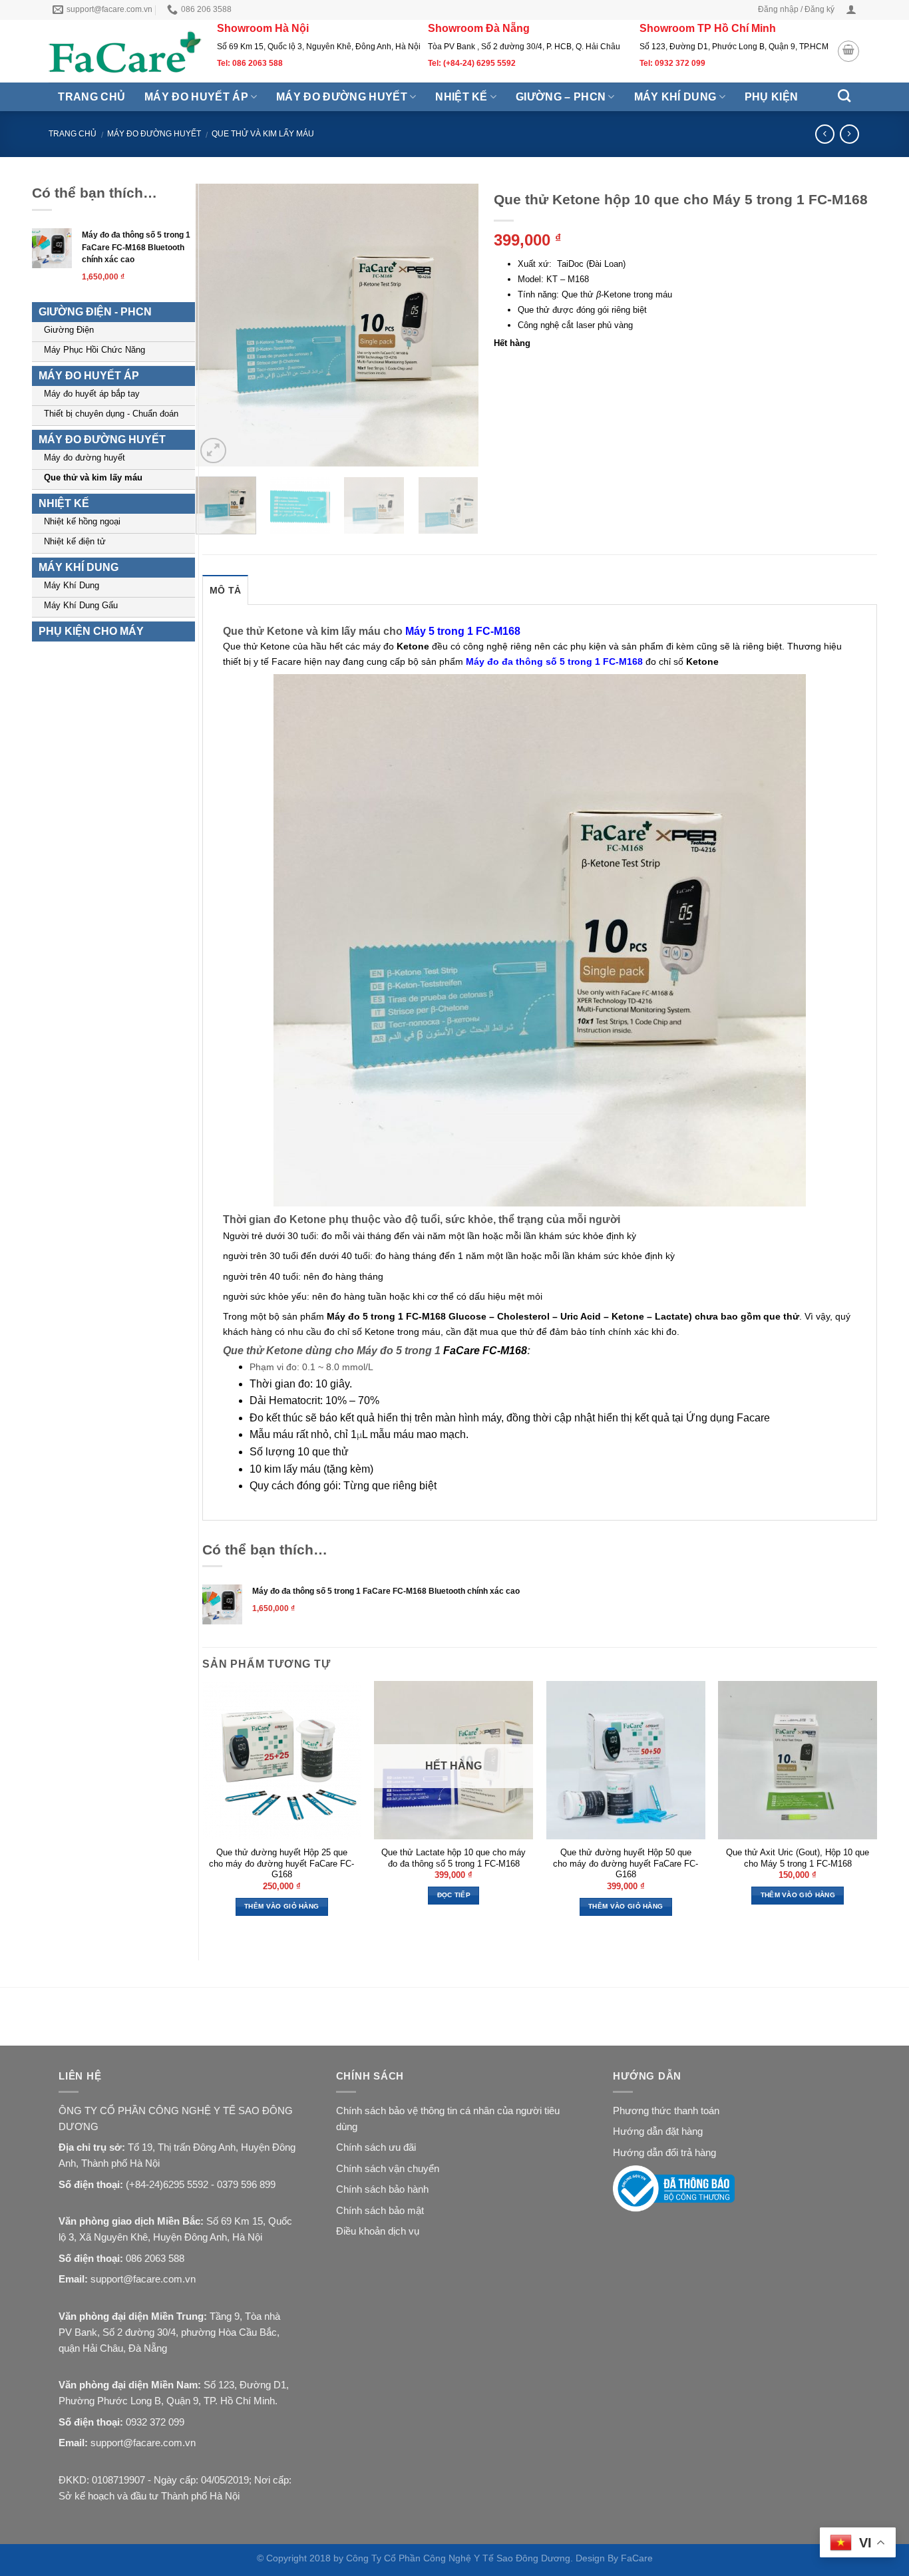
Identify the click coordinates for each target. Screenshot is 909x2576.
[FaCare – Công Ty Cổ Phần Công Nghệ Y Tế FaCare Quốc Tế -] (126, 52)
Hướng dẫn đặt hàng (658, 2131)
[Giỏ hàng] (848, 51)
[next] (456, 325)
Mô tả (225, 590)
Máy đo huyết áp (196, 97)
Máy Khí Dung (72, 585)
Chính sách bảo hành (382, 2189)
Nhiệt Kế (64, 503)
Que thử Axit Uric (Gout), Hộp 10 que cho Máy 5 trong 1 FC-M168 (798, 1858)
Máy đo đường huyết (342, 97)
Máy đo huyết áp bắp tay (92, 394)
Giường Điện (69, 330)
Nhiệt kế (461, 97)
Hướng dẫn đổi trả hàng (664, 2152)
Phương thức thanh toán (666, 2111)
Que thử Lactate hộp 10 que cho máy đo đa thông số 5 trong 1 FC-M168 (454, 1858)
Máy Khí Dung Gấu (81, 605)
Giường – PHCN (561, 97)
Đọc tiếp (454, 1895)
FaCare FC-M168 (485, 1351)
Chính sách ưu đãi (376, 2147)
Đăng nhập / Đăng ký (796, 9)
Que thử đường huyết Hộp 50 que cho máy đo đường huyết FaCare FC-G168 (626, 1863)
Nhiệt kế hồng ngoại (82, 521)
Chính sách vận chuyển (388, 2168)
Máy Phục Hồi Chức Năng (94, 350)
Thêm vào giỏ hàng (281, 1906)
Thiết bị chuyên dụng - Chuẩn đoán (111, 414)
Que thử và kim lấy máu (263, 134)
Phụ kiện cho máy (91, 631)
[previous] (218, 325)
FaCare (637, 2558)
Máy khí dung (675, 97)
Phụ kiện (772, 97)
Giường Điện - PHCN (95, 312)
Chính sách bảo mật (380, 2210)
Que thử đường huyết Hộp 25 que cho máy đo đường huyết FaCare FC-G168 (281, 1863)
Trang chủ (91, 97)
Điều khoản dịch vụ (378, 2231)
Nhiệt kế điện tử (75, 541)
